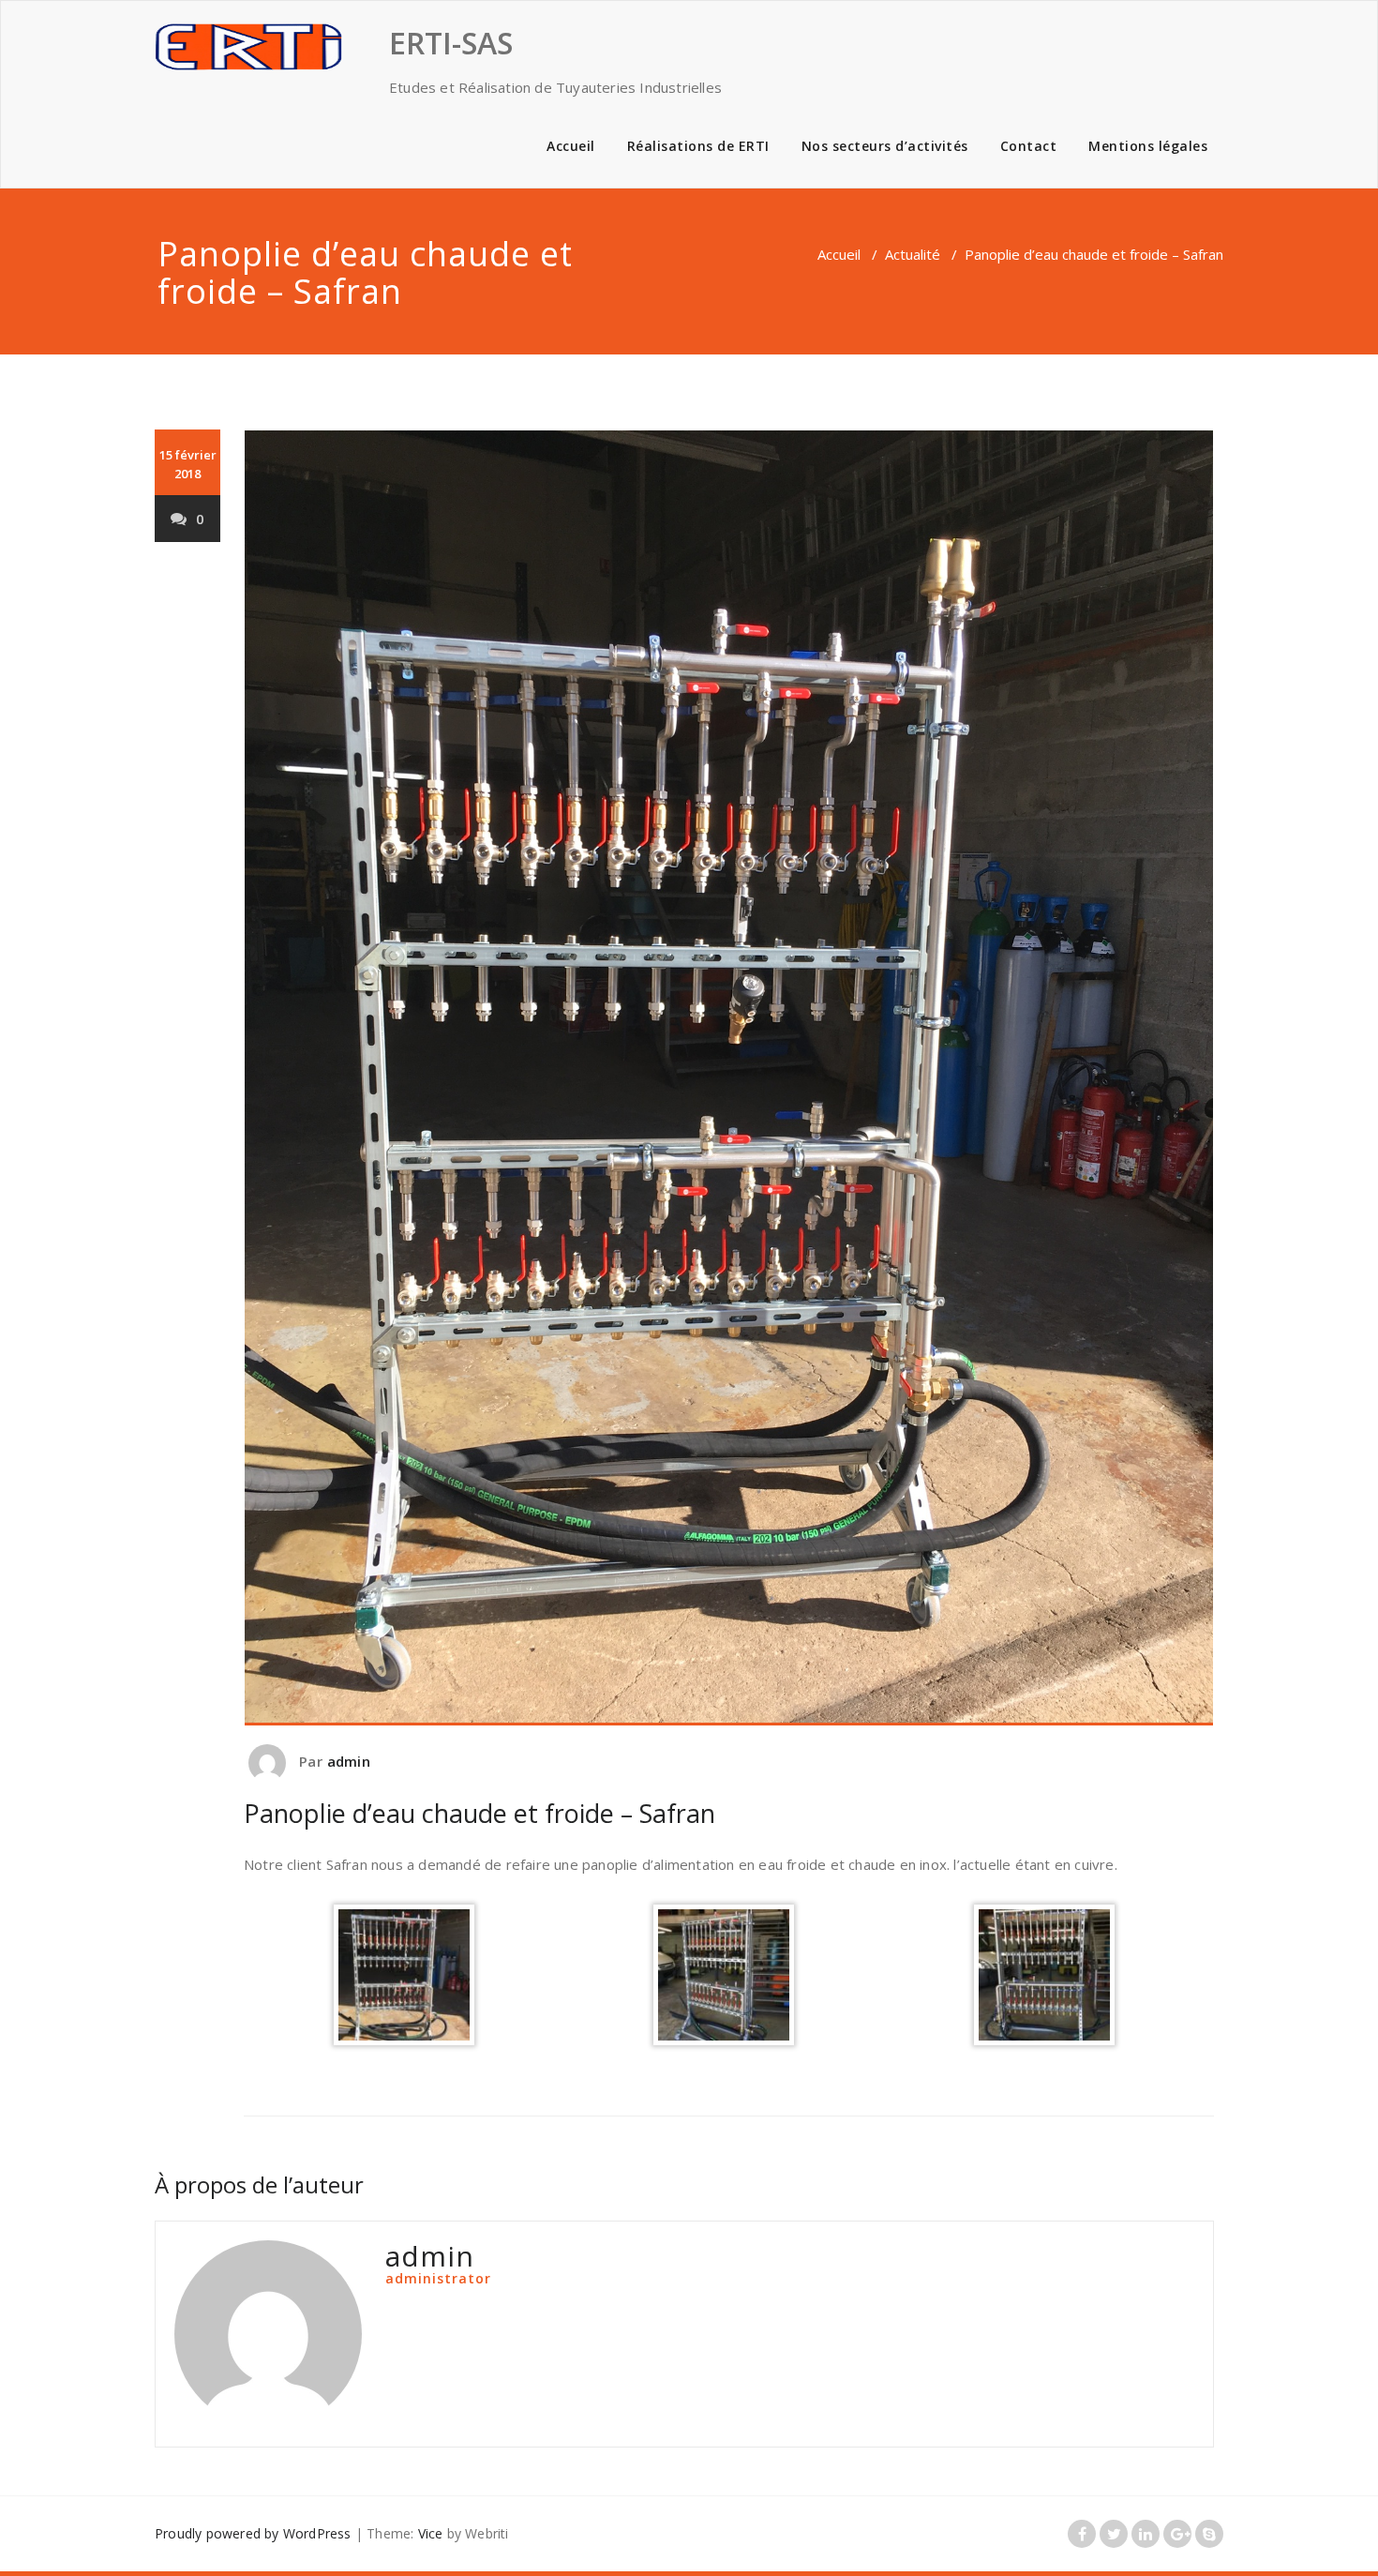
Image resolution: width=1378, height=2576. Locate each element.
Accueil (571, 146)
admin (349, 1761)
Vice (431, 2533)
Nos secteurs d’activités (885, 146)
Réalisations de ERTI (698, 146)
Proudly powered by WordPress (253, 2533)
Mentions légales (1148, 146)
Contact (1029, 146)
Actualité (913, 254)
